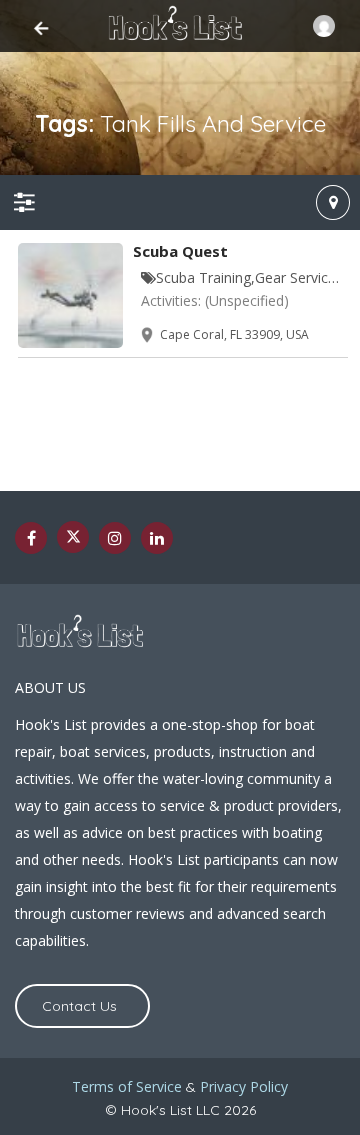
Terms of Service (127, 1086)
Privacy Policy (244, 1086)
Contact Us (79, 1006)
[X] (73, 537)
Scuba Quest (180, 251)
